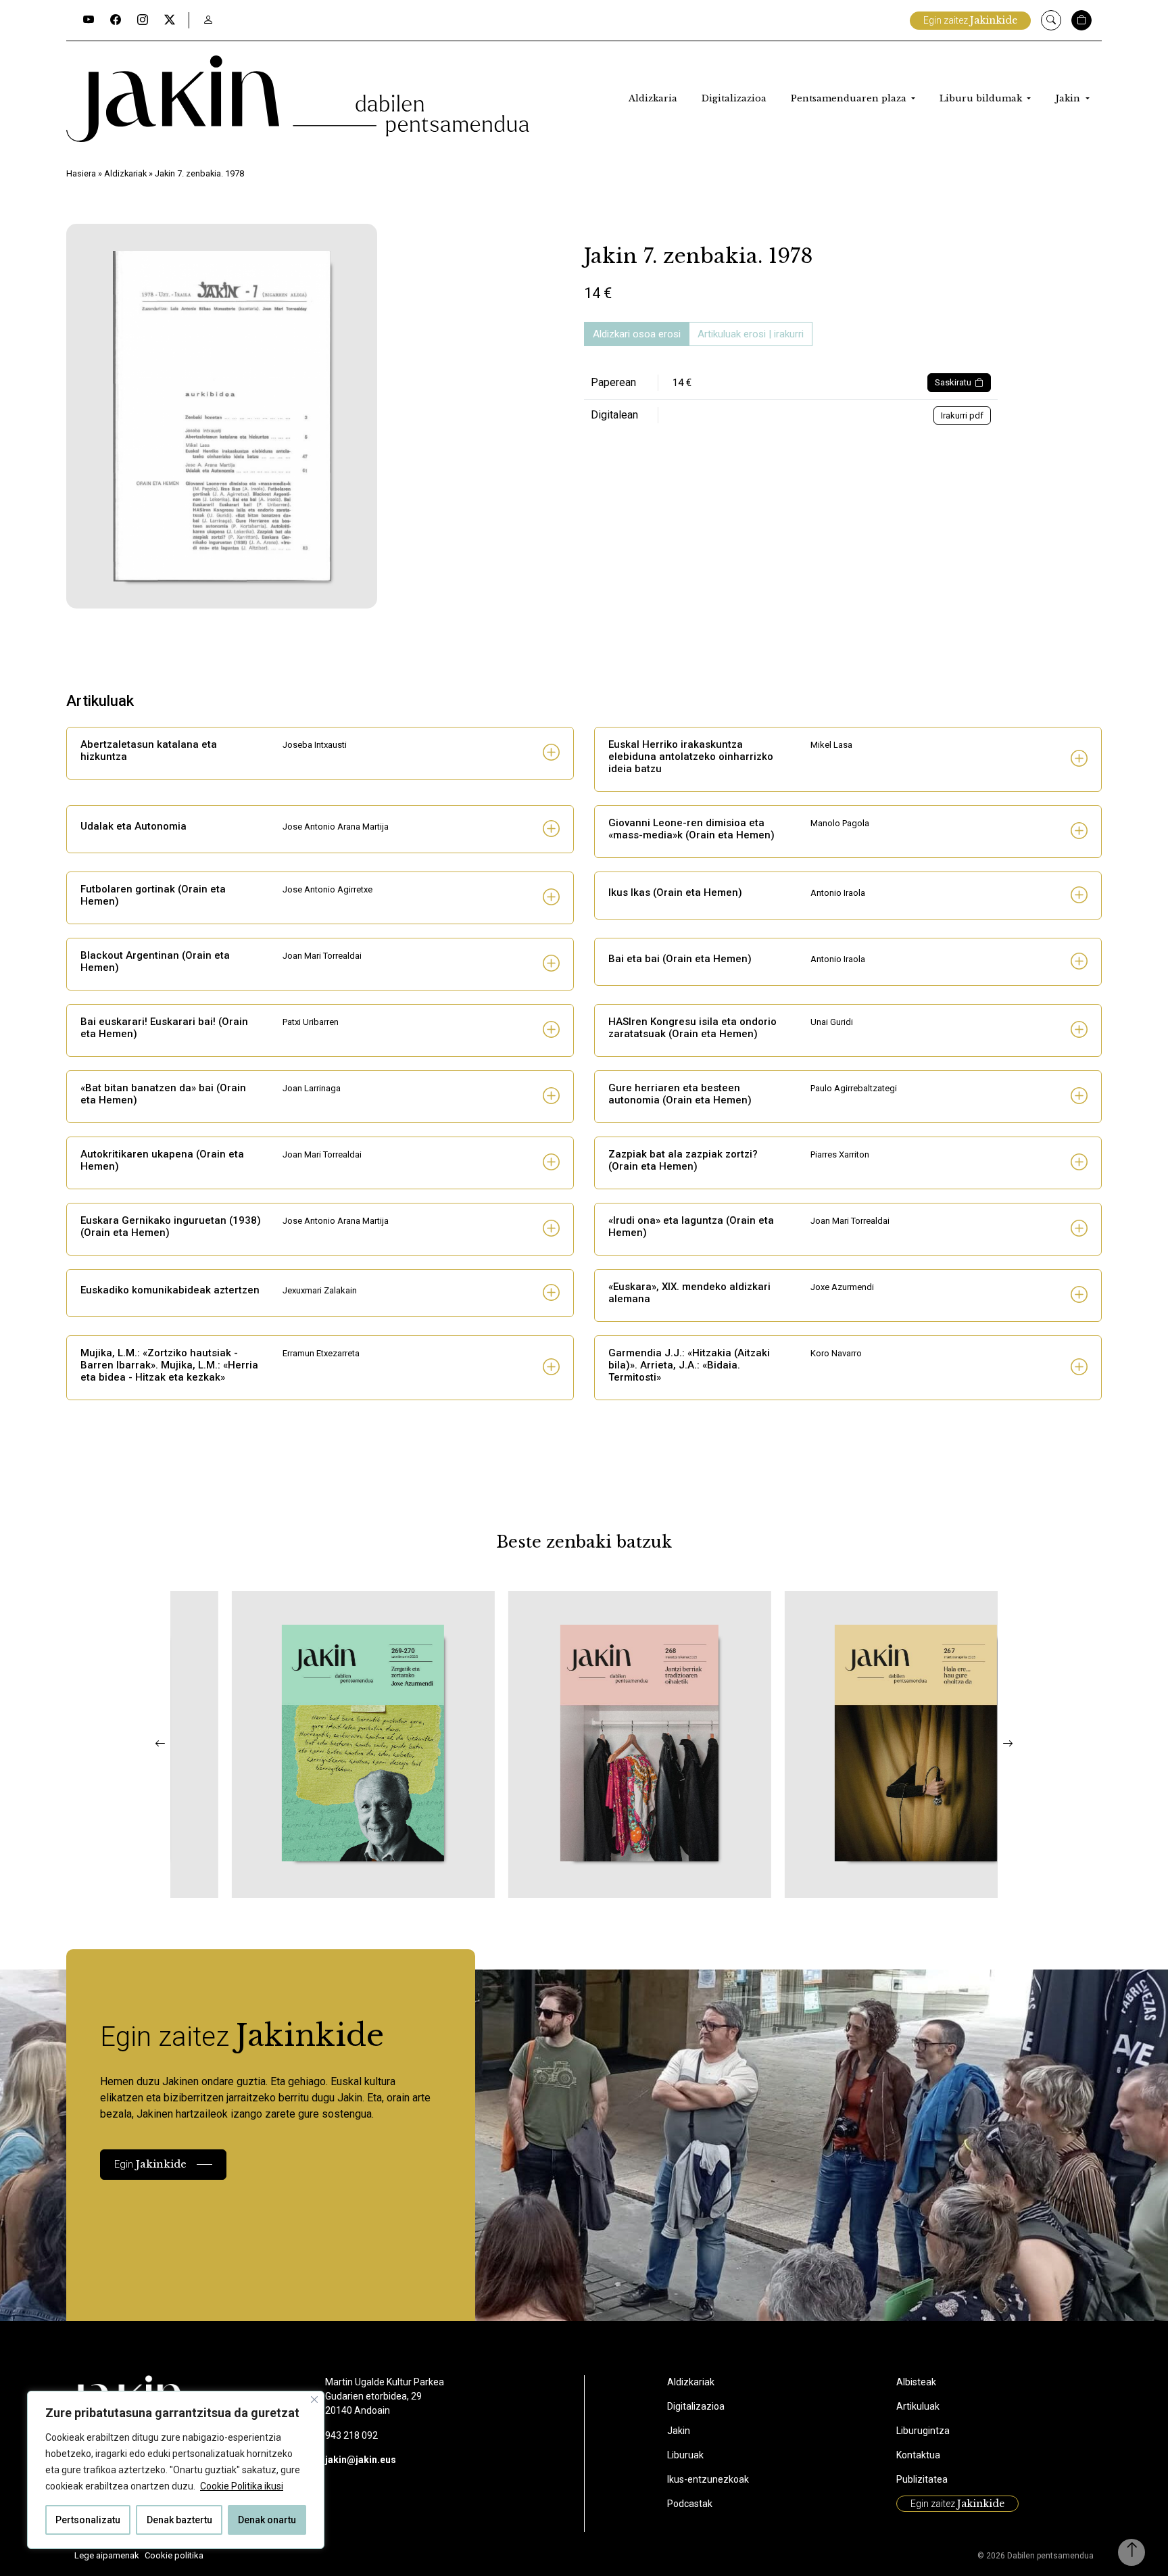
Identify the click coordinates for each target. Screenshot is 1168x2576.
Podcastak (690, 2504)
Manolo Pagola (840, 823)
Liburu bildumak (982, 98)
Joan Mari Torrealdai (322, 956)
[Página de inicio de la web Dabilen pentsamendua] (298, 99)
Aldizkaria (653, 98)
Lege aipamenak (107, 2555)
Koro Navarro (836, 1353)
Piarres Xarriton (840, 1154)
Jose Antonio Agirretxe (327, 889)
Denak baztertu (179, 2520)
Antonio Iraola (838, 893)
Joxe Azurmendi (842, 1287)
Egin (150, 2164)
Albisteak (916, 2382)
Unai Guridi (832, 1022)
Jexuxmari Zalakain (320, 1290)
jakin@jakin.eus (361, 2460)
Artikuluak (918, 2406)
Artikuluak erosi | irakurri (751, 334)
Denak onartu (267, 2520)
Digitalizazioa (734, 98)
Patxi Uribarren (311, 1022)
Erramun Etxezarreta (321, 1353)
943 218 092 (351, 2435)
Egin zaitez (970, 20)
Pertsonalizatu (88, 2520)
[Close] (314, 2400)
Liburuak (685, 2455)
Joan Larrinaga (312, 1088)
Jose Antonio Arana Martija (336, 827)
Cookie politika (174, 2555)
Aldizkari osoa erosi (637, 334)
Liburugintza (923, 2431)
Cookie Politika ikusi (242, 2486)
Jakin (1069, 98)
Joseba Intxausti (315, 745)
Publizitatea (922, 2479)
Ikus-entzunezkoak (708, 2479)
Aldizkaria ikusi (249, 1880)
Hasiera (81, 173)
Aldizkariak (125, 173)
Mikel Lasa (831, 745)
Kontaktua (918, 2455)
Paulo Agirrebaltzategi (854, 1088)
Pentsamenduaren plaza (850, 98)
